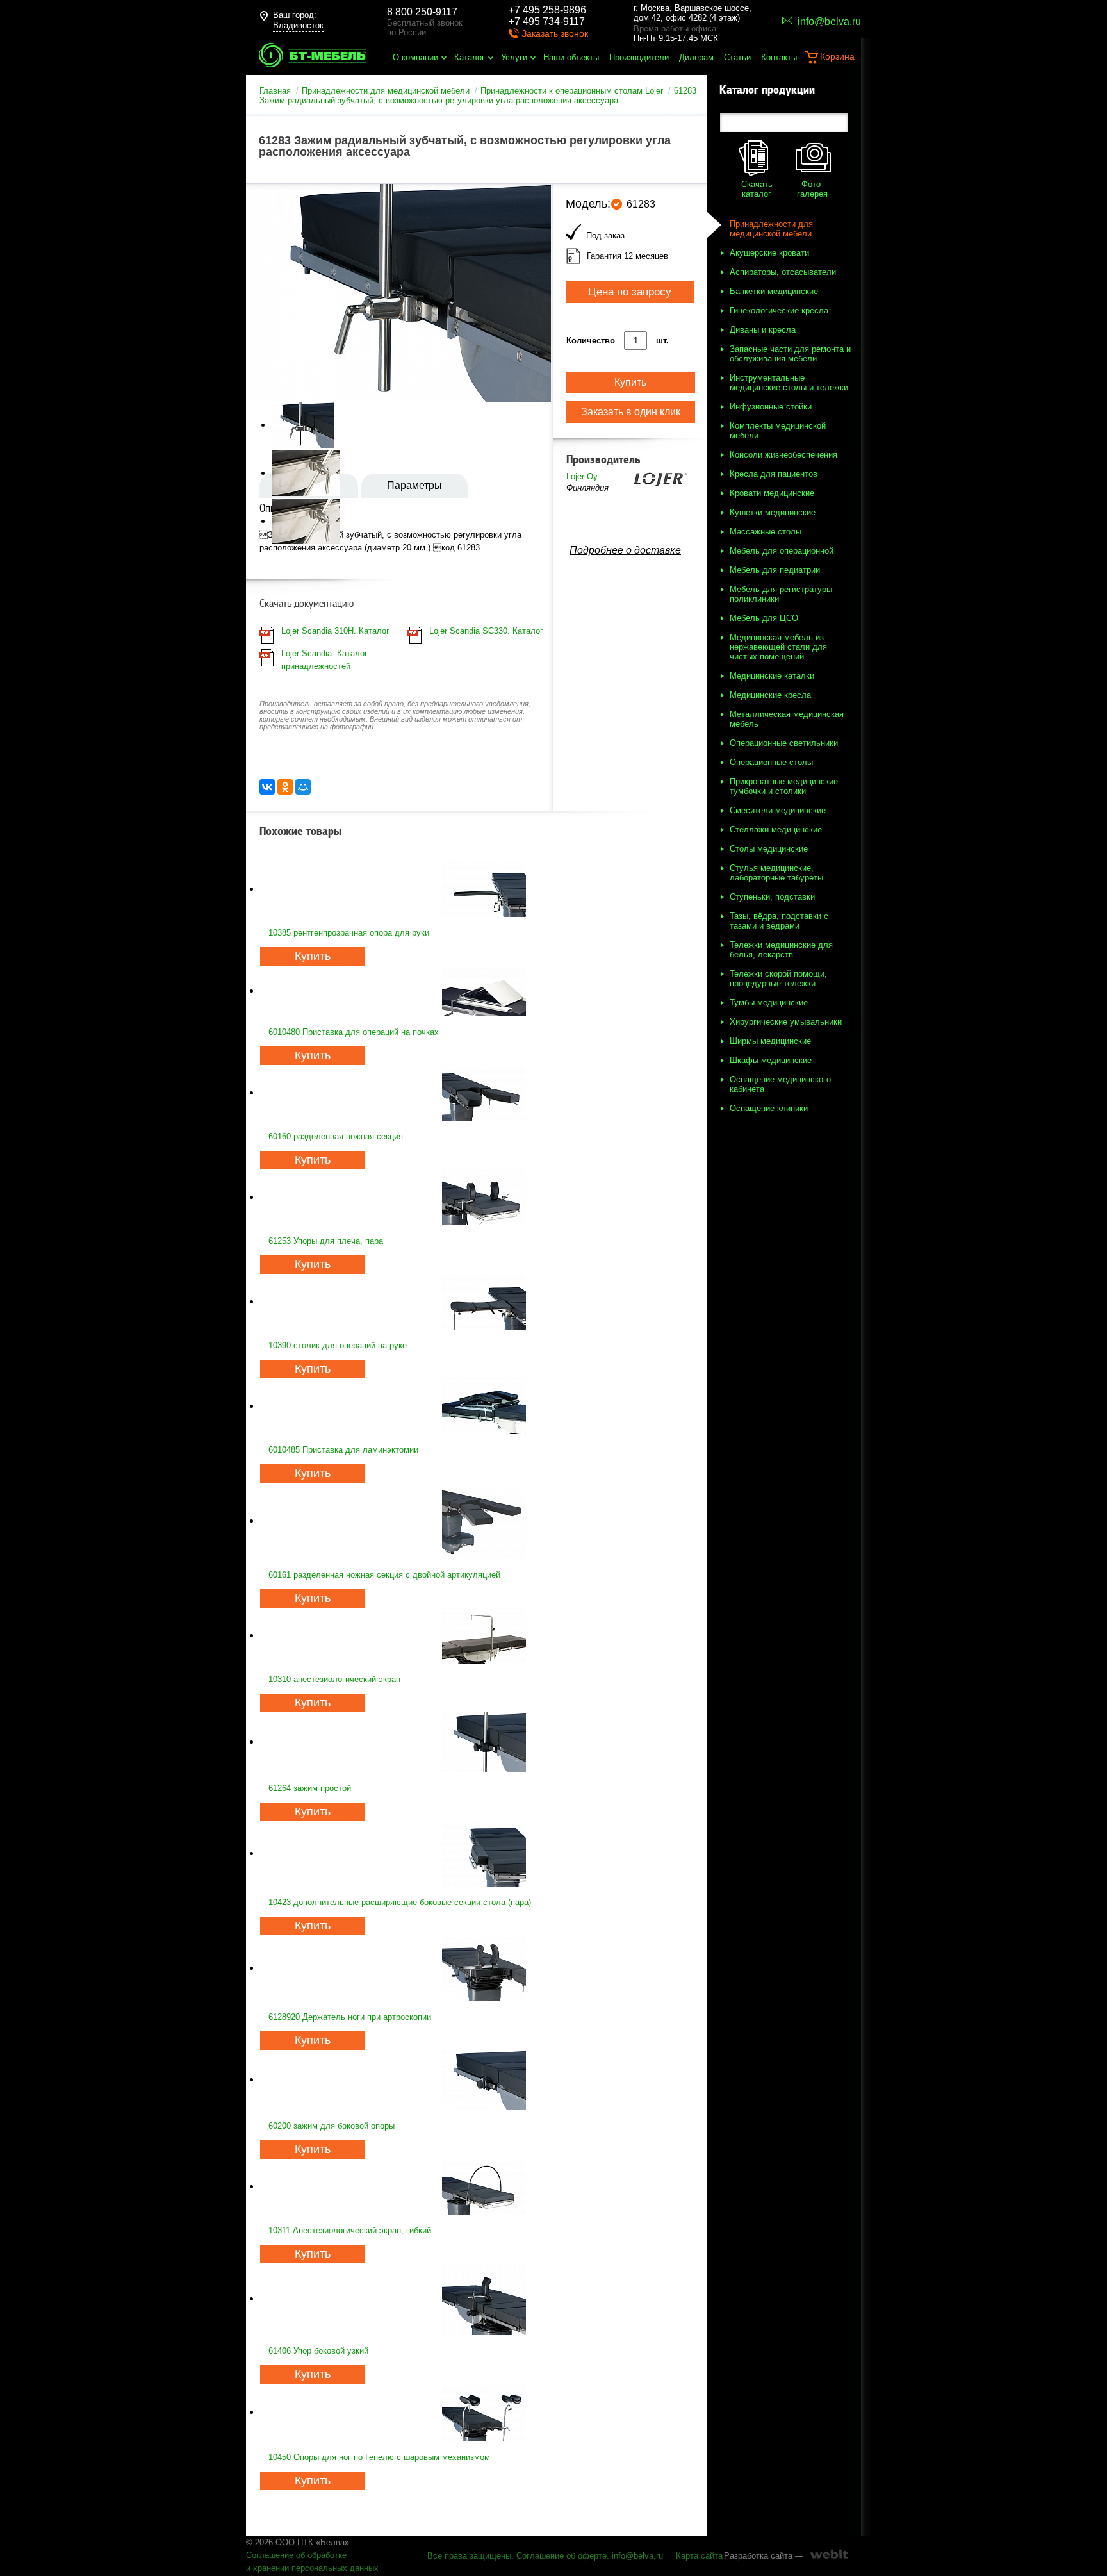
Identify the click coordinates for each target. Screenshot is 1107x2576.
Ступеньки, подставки (772, 897)
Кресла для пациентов (774, 474)
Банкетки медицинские (774, 291)
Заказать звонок (555, 33)
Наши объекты (571, 57)
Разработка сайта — (764, 2556)
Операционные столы (771, 762)
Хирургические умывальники (786, 1022)
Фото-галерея (812, 189)
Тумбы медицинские (769, 1003)
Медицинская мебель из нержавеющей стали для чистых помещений (778, 647)
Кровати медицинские (772, 493)
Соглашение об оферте (562, 2556)
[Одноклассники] (285, 787)
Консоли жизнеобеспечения (783, 455)
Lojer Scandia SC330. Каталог (486, 631)
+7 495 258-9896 (547, 10)
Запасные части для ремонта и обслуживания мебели (790, 354)
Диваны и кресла (763, 330)
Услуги (514, 57)
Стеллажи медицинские (776, 830)
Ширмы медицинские (770, 1041)
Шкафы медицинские (771, 1060)
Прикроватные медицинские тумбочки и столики (784, 786)
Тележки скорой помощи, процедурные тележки (778, 978)
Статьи (737, 57)
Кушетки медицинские (773, 512)
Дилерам (696, 57)
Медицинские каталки (772, 676)
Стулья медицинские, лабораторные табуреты (776, 873)
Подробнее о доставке (625, 550)
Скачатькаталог (757, 189)
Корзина (837, 56)
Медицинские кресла (770, 695)
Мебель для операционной (782, 551)
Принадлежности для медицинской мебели (386, 91)
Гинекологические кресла (779, 310)
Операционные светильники (784, 743)
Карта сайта (699, 2556)
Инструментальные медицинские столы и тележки (789, 383)
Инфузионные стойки (771, 407)
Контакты (779, 57)
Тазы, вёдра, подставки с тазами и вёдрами (779, 921)
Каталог (470, 57)
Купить (313, 956)
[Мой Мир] (303, 787)
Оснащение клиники (769, 1108)
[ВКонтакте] (267, 787)
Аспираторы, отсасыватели (783, 272)
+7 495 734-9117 (547, 21)
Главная (275, 91)
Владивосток (298, 25)
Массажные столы (766, 532)
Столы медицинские (769, 849)
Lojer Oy (582, 476)
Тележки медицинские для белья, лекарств (781, 950)
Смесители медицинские (778, 810)
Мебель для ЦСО (764, 618)
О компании (415, 57)
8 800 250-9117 (422, 12)
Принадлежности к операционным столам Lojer (572, 91)
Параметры (414, 485)
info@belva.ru (637, 2556)
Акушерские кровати (769, 253)
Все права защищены (469, 2556)
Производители (639, 57)
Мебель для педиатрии (775, 570)
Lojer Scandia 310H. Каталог (335, 631)
